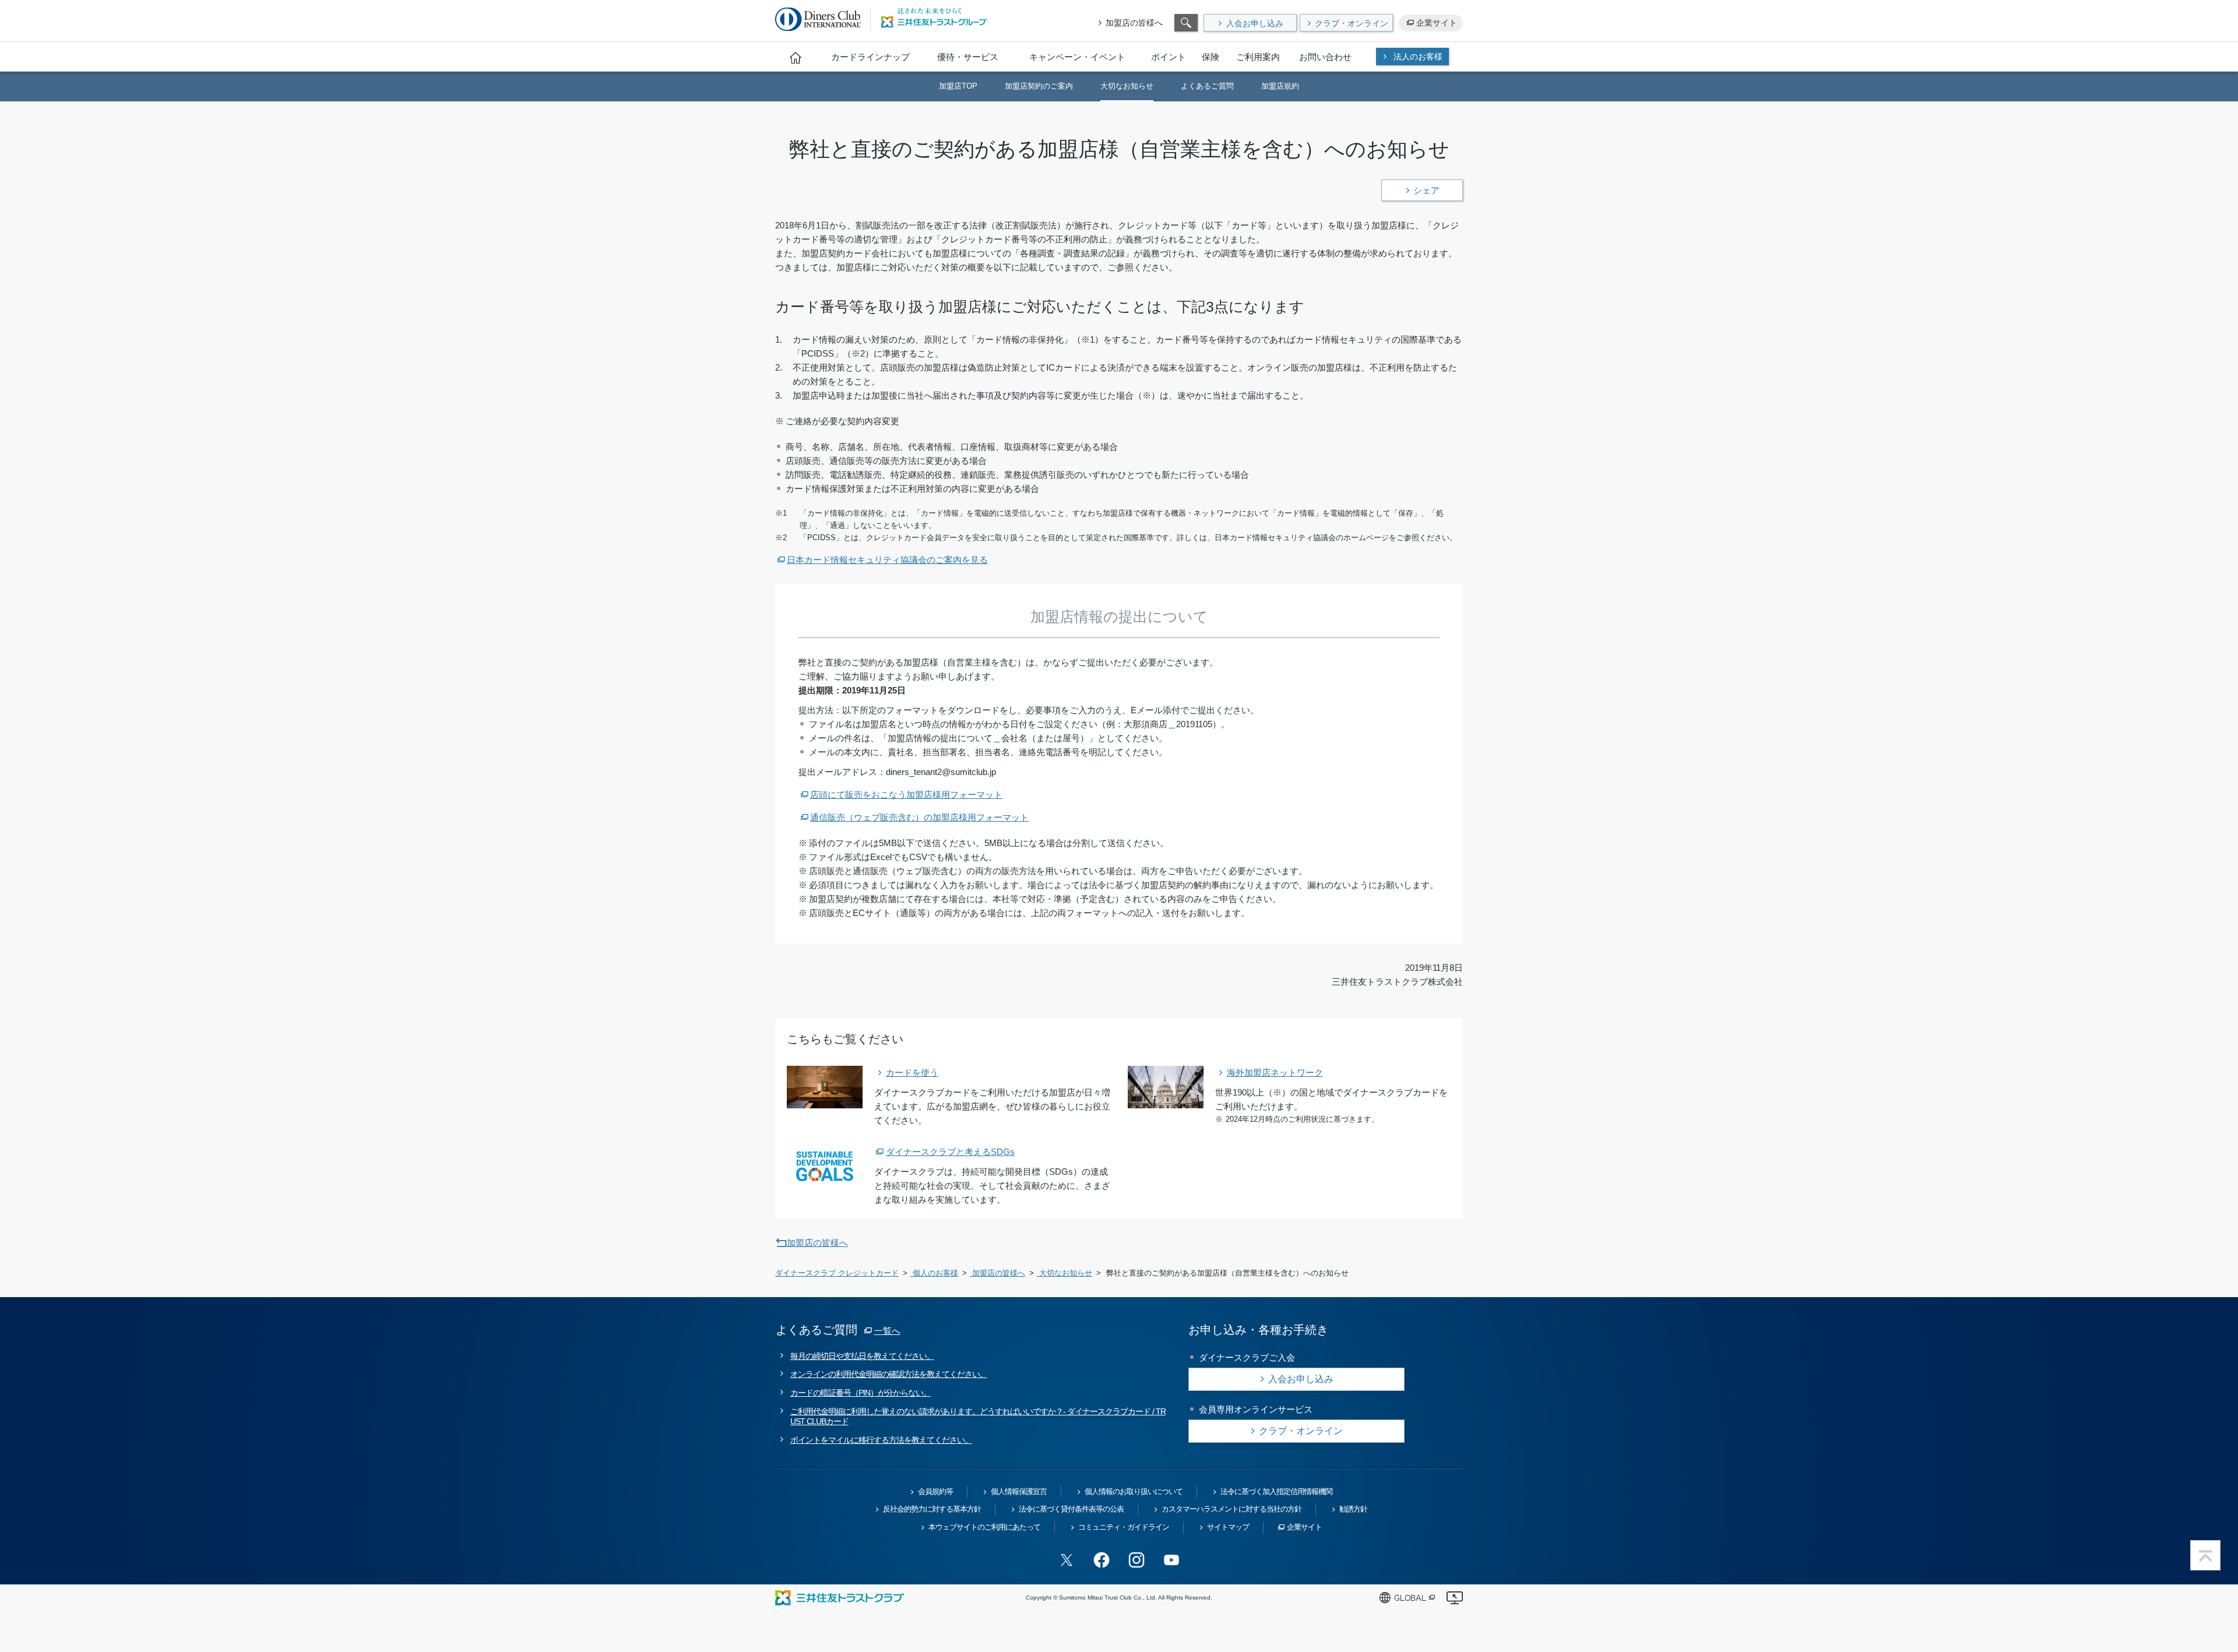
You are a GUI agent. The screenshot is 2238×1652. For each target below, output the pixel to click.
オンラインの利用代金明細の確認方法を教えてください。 (889, 1374)
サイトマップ (1228, 1527)
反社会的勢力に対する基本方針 (932, 1509)
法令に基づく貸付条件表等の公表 (1071, 1509)
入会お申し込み (1255, 23)
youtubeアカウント (1171, 1560)
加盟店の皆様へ (1134, 23)
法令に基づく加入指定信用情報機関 (1276, 1491)
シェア (1426, 190)
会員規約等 (935, 1491)
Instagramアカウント (1136, 1560)
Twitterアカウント (1067, 1560)
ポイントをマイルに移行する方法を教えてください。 (881, 1440)
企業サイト (1437, 23)
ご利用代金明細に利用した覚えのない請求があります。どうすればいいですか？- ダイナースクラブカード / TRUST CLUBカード (978, 1416)
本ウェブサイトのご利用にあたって (984, 1527)
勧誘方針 (1353, 1509)
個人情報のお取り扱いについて (1134, 1491)
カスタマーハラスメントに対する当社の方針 (1231, 1509)
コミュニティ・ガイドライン (1124, 1527)
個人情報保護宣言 (1019, 1491)
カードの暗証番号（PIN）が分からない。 (861, 1393)
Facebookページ (1102, 1560)
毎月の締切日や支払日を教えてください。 (862, 1356)
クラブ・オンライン (1352, 23)
